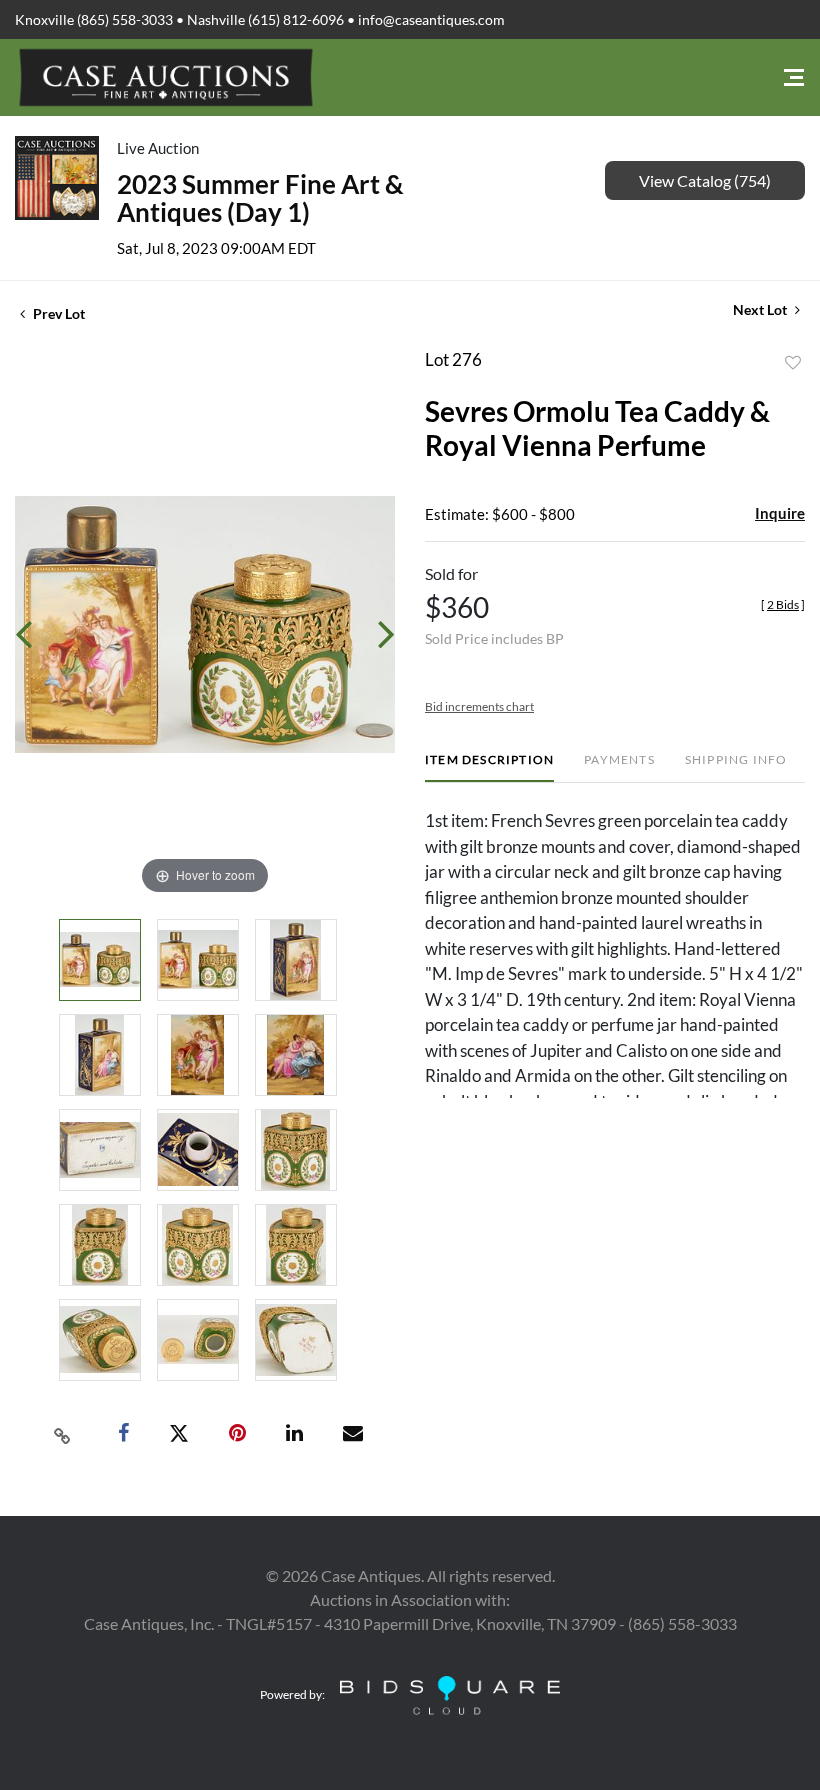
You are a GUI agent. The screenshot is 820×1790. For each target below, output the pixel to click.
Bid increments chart (479, 706)
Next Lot (761, 309)
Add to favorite (793, 363)
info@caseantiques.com (431, 19)
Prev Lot (57, 313)
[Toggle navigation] (794, 77)
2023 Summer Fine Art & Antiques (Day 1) (260, 198)
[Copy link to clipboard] (63, 1434)
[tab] (489, 767)
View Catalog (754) (705, 180)
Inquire (780, 513)
